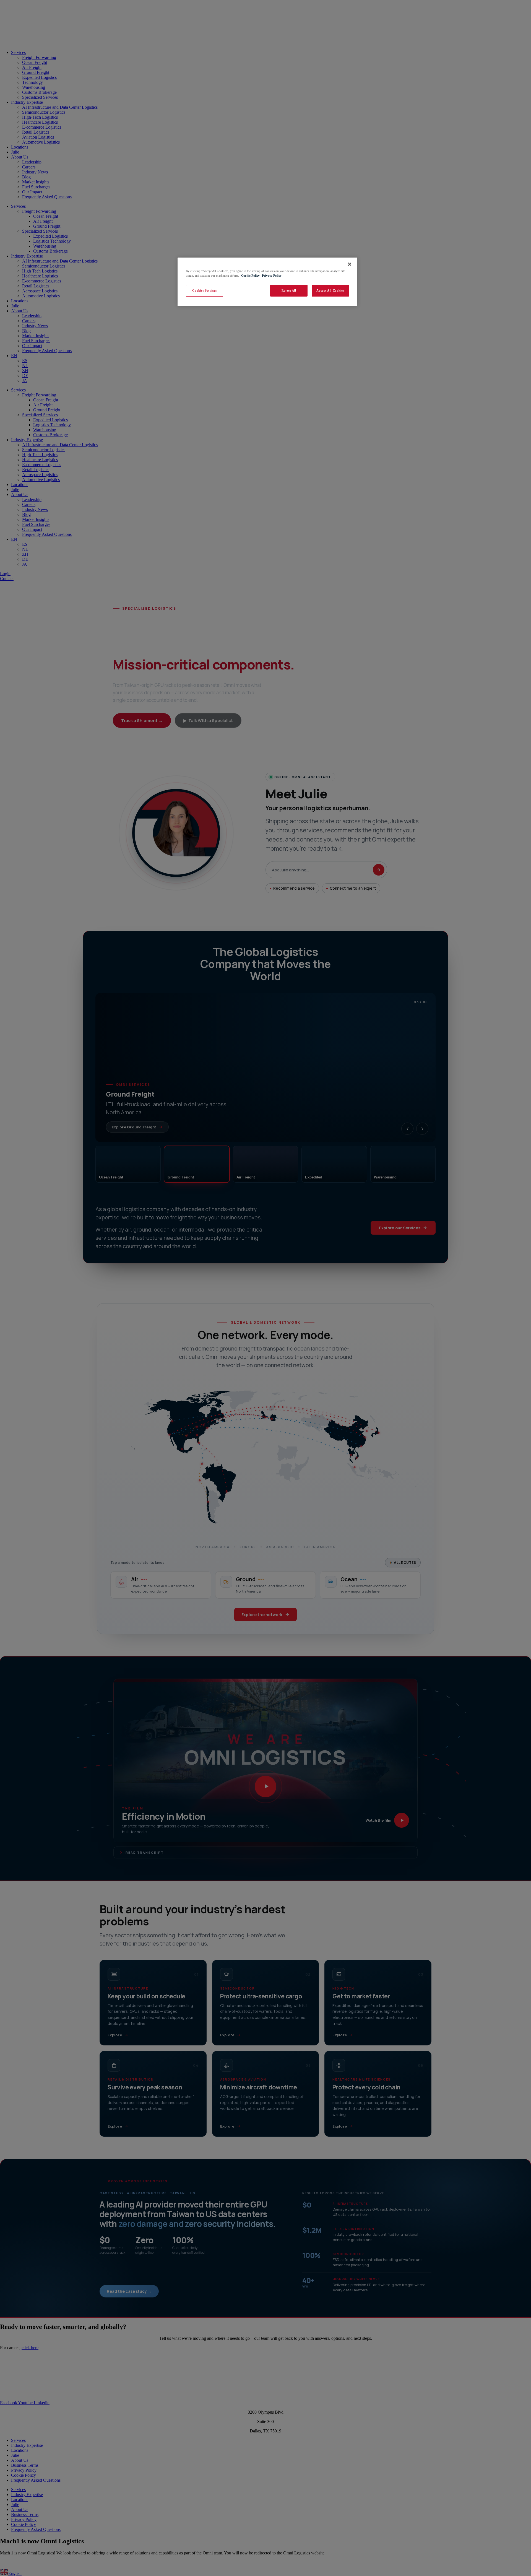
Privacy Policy (271, 276)
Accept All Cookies (330, 290)
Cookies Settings (204, 290)
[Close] (350, 264)
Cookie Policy (250, 276)
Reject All (289, 290)
